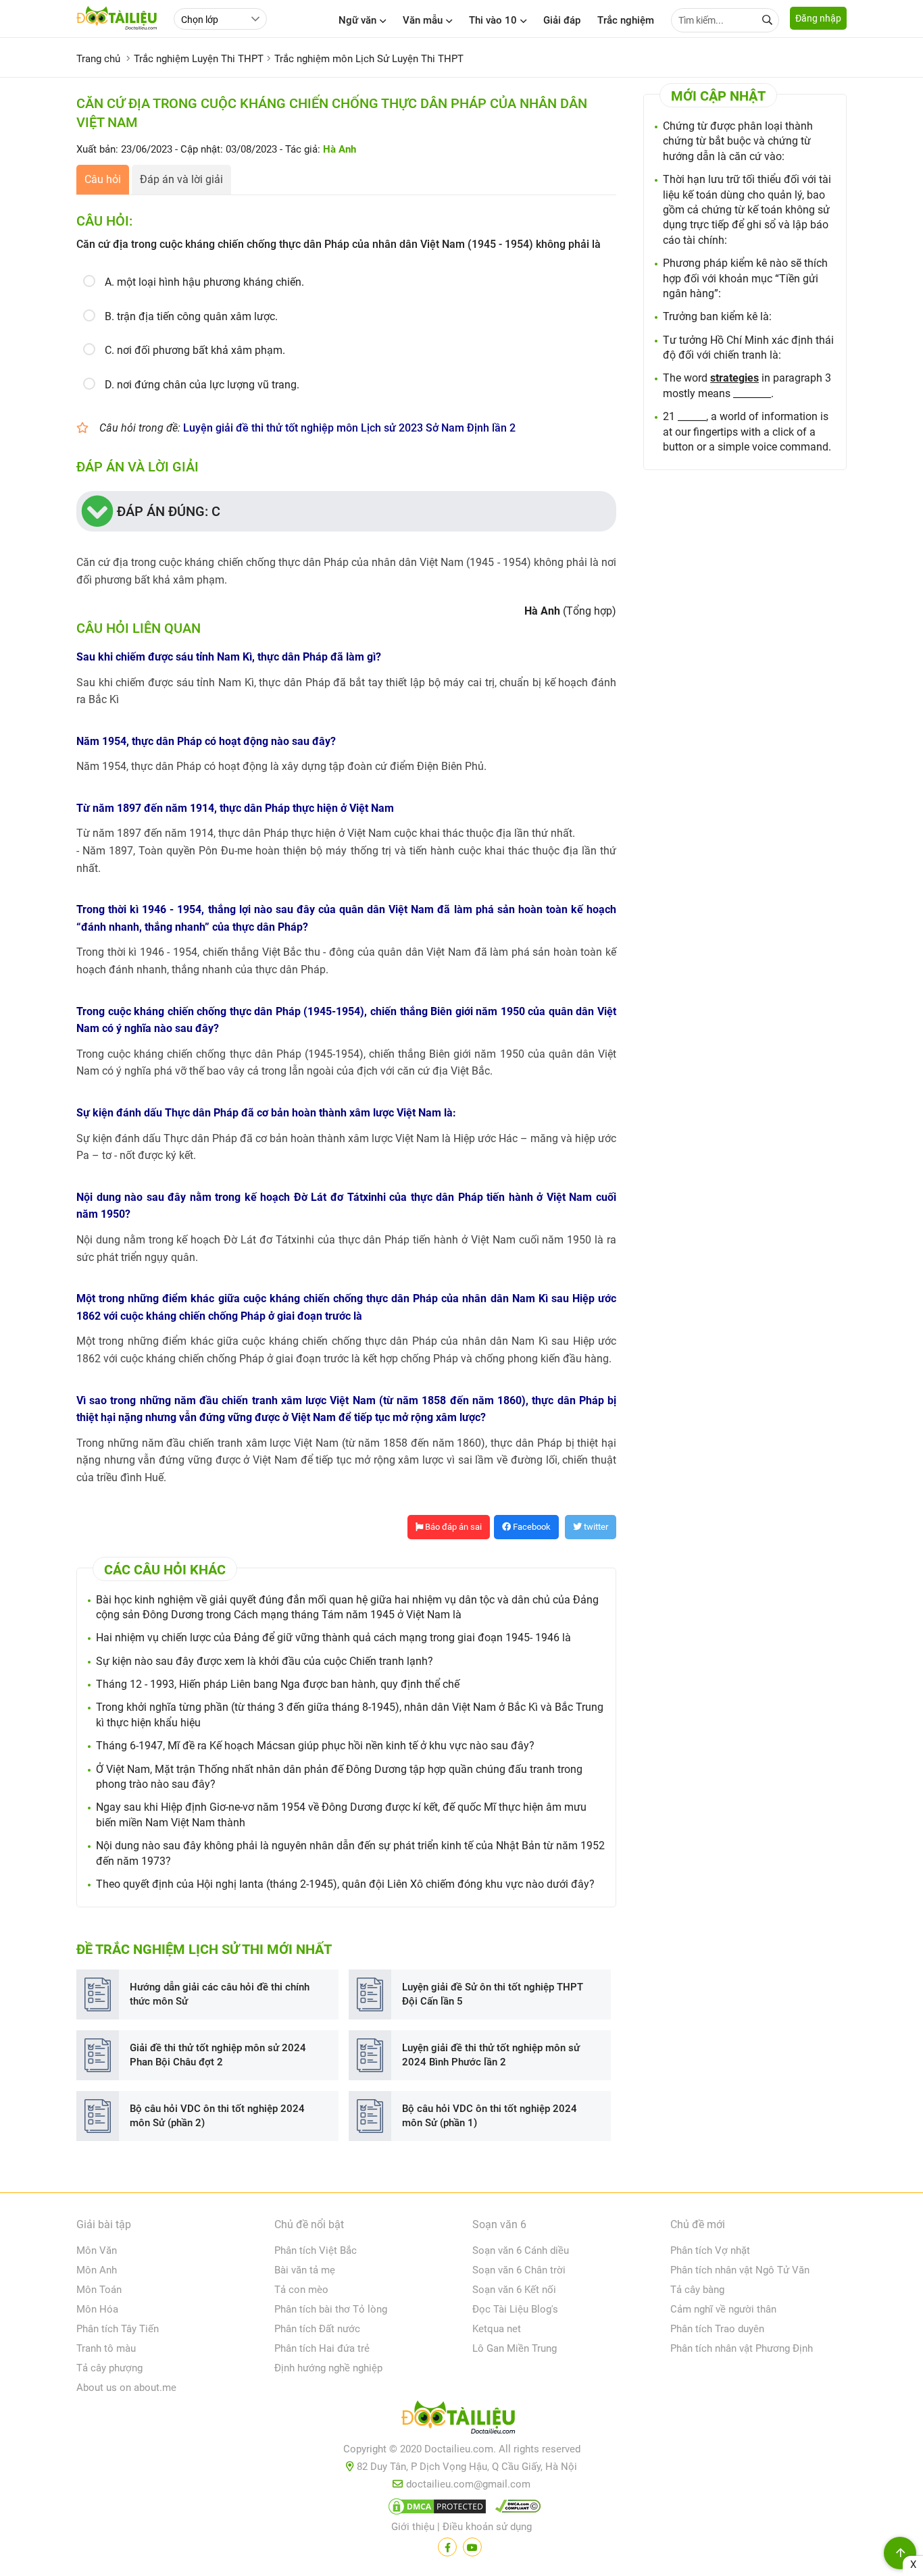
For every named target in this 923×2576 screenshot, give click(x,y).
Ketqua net (497, 2329)
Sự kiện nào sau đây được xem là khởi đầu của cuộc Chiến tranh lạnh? (265, 1661)
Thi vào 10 (493, 20)
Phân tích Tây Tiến (118, 2329)
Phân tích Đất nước (317, 2329)
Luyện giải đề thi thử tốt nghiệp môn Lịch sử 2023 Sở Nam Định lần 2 (349, 428)
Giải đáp (562, 20)
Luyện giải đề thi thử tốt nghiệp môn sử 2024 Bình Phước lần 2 (491, 2055)
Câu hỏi (103, 179)
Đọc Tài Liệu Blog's (515, 2309)
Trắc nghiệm (626, 20)
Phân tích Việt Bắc (316, 2250)
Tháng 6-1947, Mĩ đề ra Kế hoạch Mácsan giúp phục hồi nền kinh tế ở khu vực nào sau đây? (315, 1746)
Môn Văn (97, 2250)
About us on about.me (126, 2388)
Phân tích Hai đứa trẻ (322, 2348)
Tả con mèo (301, 2290)
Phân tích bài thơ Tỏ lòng (331, 2309)
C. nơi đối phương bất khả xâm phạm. (195, 350)
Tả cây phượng (109, 2368)
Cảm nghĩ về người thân (723, 2309)
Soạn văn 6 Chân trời (519, 2270)
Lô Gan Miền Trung (515, 2348)
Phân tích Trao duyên (717, 2329)
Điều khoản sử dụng (487, 2527)
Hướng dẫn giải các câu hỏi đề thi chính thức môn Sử (220, 1994)
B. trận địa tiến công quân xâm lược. (191, 316)
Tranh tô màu (106, 2348)
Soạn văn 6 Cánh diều (521, 2250)
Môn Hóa (97, 2309)
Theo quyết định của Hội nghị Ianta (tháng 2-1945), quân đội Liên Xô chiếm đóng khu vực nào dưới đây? (345, 1884)
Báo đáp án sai (452, 1527)
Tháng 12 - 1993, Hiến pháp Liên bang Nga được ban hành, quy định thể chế (278, 1684)
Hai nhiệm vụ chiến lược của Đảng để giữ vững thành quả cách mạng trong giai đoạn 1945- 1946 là (333, 1638)
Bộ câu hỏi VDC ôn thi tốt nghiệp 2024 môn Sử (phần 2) (217, 2116)
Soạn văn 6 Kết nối (514, 2290)
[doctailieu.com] (461, 2420)
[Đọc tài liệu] (447, 2547)
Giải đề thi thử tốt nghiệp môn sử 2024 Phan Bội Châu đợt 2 (218, 2055)
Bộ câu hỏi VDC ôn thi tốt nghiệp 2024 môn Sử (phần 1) (490, 2116)
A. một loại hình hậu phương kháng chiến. (204, 282)
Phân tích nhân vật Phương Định (742, 2348)
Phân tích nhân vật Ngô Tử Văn (740, 2270)
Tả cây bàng (697, 2290)
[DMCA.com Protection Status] (435, 2509)
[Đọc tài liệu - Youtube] (472, 2547)
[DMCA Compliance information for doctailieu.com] (515, 2509)
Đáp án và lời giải (181, 179)
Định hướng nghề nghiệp (328, 2368)
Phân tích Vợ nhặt (710, 2250)
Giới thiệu (413, 2527)
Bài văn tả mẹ (305, 2270)
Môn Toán (99, 2290)
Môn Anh (97, 2270)
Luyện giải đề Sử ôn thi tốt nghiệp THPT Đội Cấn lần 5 (493, 1994)
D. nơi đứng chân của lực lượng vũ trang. (202, 385)
